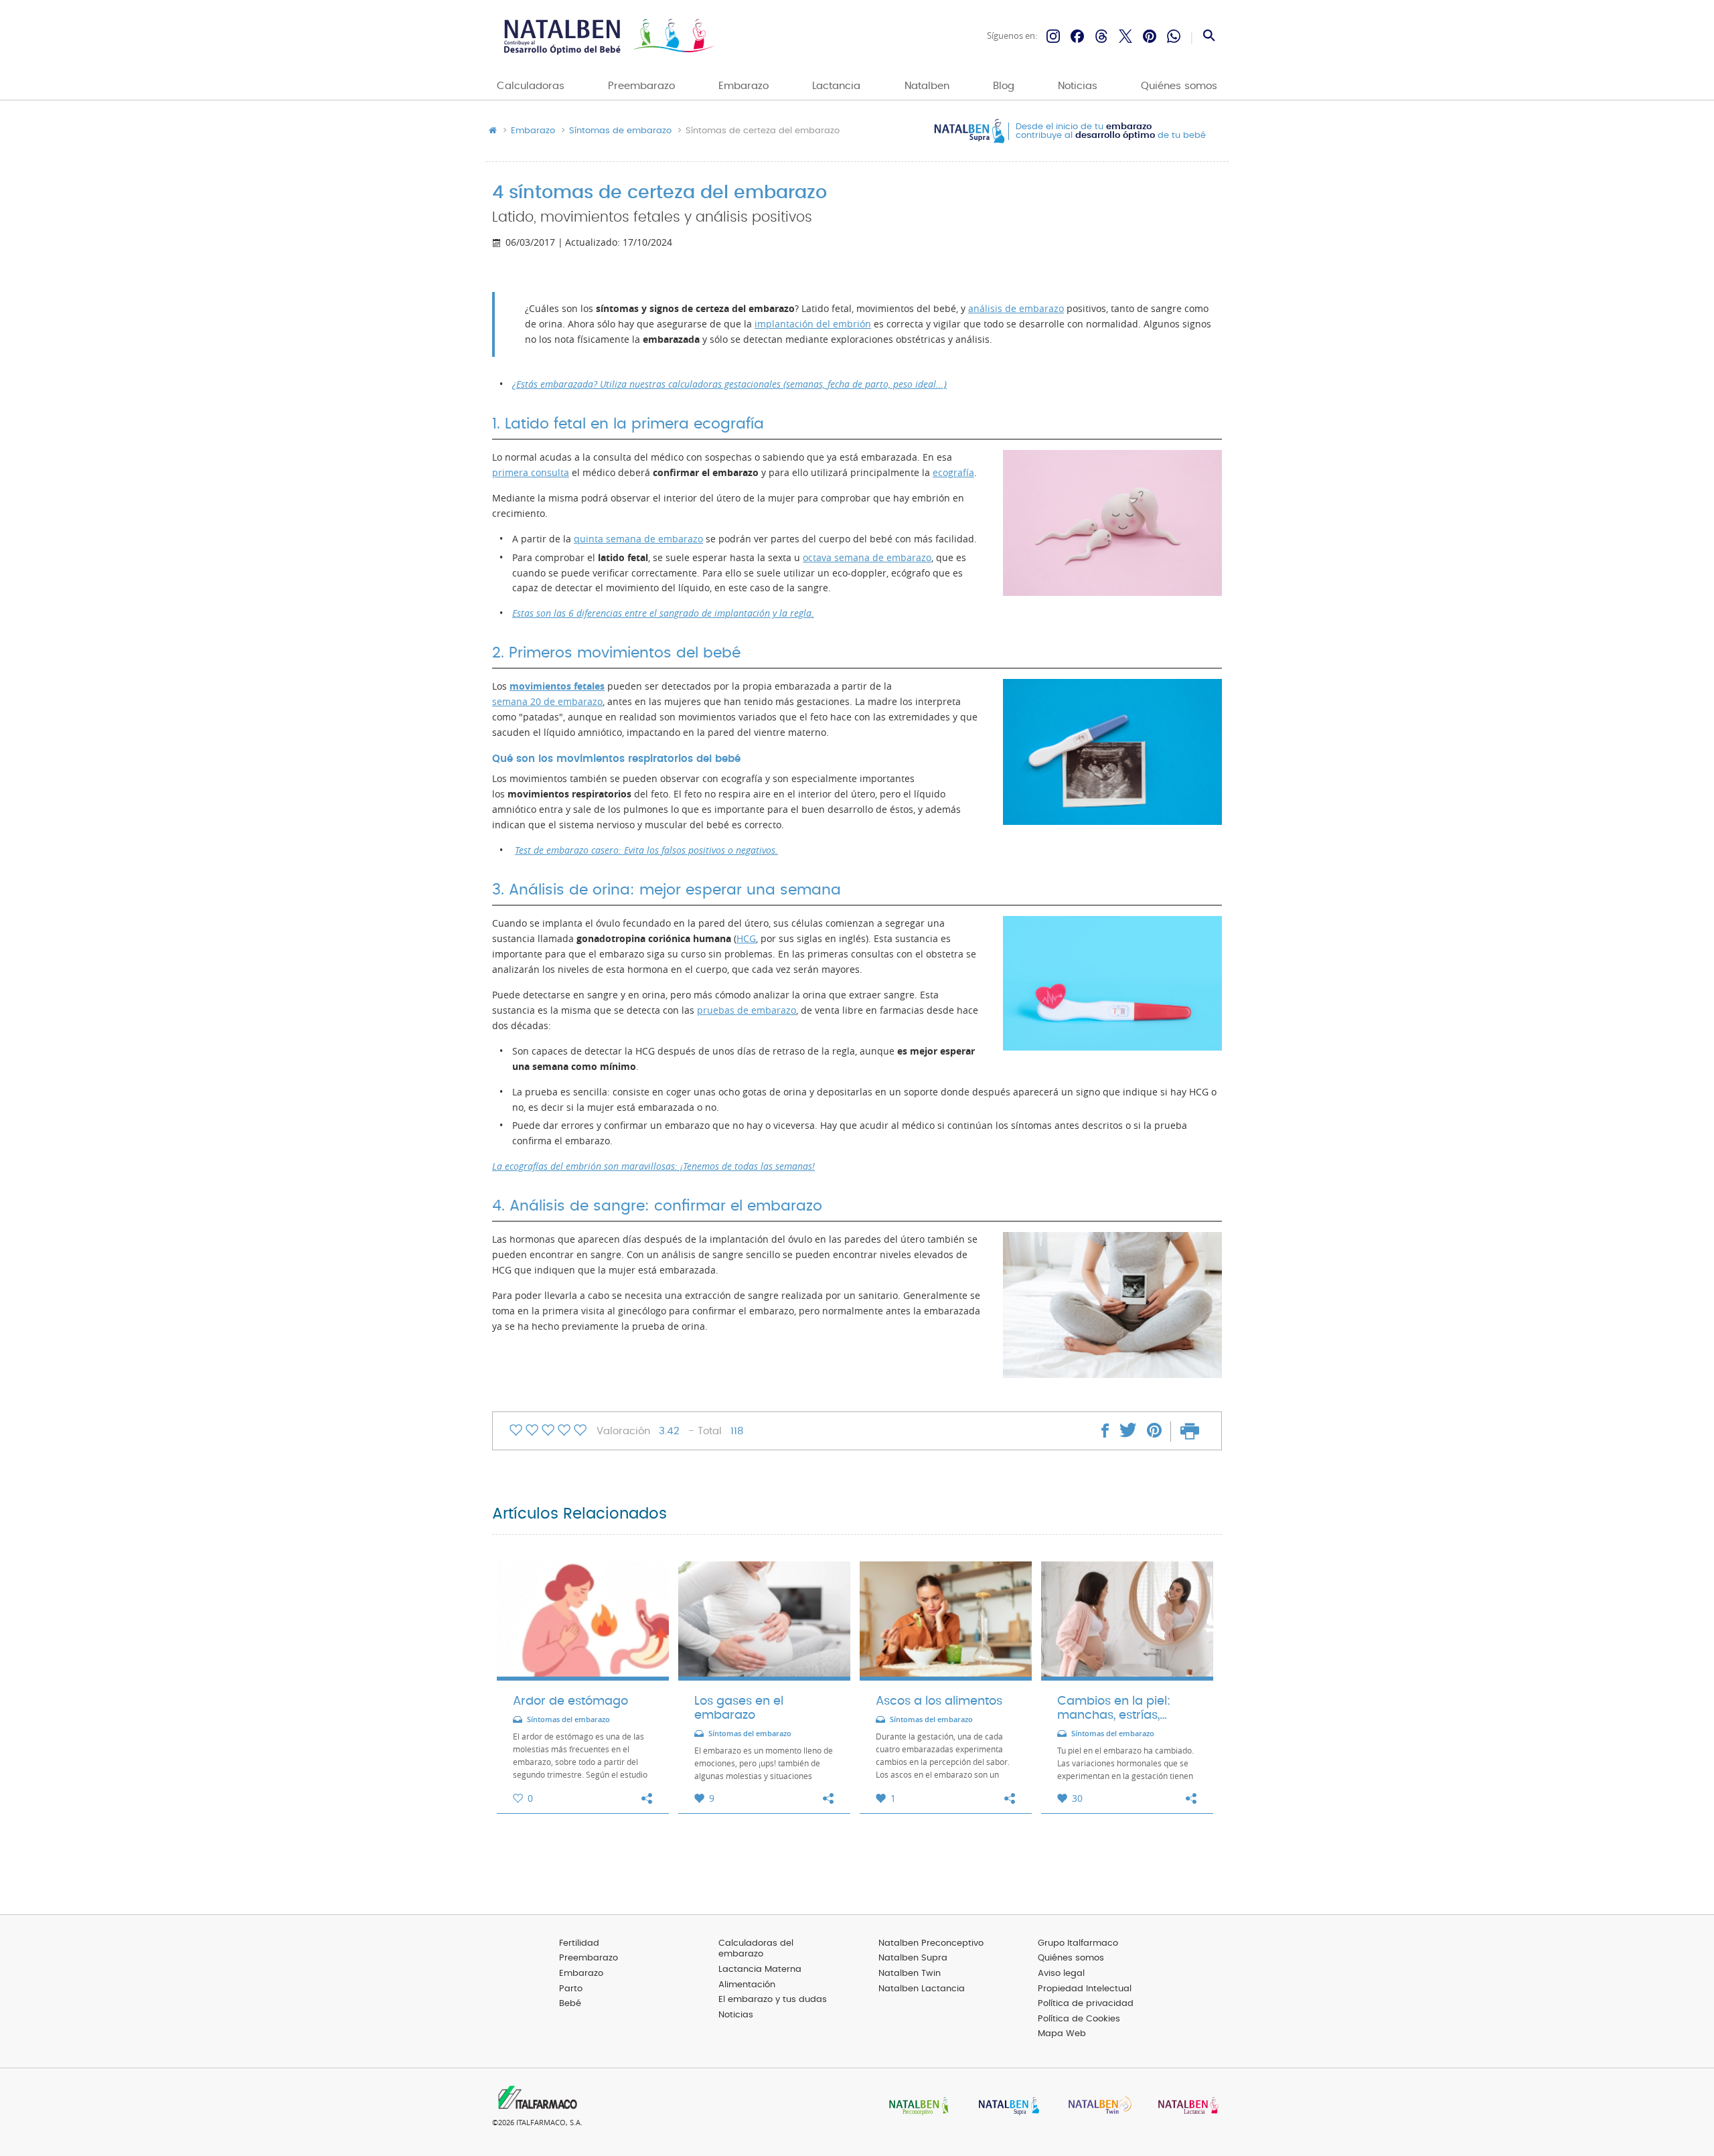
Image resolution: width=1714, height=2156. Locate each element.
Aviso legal (1061, 1974)
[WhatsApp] (1174, 36)
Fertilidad (579, 1943)
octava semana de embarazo (867, 558)
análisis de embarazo (1016, 309)
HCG (746, 939)
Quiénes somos (1179, 86)
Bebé (570, 2004)
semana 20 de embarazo (547, 702)
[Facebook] (1077, 36)
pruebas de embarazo (747, 1010)
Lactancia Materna (760, 1970)
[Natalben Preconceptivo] (916, 2107)
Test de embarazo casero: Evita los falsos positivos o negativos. (646, 850)
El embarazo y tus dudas (773, 2000)
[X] (1125, 36)
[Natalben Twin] (1095, 2107)
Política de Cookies (1079, 2019)
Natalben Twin (910, 1974)
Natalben (927, 86)
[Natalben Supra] (1006, 2107)
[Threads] (1101, 36)
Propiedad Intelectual (1085, 1989)
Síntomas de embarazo (620, 131)
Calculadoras (531, 86)
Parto (571, 1989)
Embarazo (744, 86)
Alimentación (747, 1985)
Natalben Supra (913, 1958)
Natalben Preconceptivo (931, 1943)
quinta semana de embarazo (638, 539)
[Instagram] (1053, 36)
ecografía (953, 473)
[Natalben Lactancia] (1185, 2107)
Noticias (1078, 86)
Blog (1004, 86)
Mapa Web (1062, 2034)
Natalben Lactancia (922, 1989)
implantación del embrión (813, 324)
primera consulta (531, 473)
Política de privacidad (1086, 2004)
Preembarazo (641, 86)
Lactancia (836, 86)
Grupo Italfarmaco (1078, 1943)
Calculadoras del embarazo (756, 1949)
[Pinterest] (1150, 36)
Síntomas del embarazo (568, 1720)
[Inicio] (608, 36)
